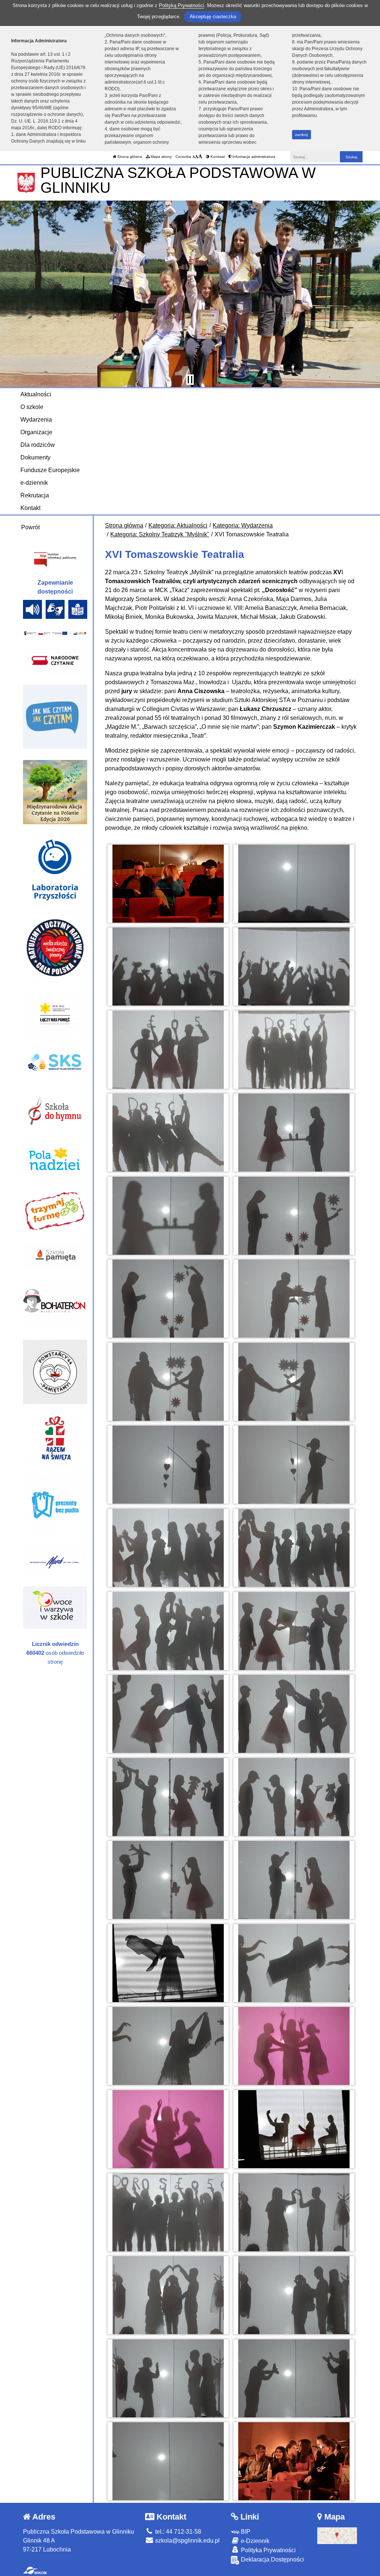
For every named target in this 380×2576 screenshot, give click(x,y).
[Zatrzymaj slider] (190, 380)
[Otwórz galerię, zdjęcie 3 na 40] (168, 967)
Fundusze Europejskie (50, 470)
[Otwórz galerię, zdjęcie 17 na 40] (168, 1548)
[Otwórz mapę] (337, 2535)
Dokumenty (35, 457)
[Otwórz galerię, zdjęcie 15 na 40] (168, 1465)
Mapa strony (161, 157)
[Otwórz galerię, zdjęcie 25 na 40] (168, 1880)
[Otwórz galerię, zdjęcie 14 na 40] (294, 1382)
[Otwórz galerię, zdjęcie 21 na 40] (168, 1714)
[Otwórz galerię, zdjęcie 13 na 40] (168, 1382)
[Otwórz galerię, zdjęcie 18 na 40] (294, 1548)
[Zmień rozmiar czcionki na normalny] (194, 157)
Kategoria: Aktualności (178, 525)
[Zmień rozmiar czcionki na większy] (196, 157)
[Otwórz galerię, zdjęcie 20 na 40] (294, 1631)
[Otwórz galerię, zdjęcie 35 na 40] (168, 2295)
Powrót (30, 527)
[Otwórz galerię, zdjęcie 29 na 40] (168, 2046)
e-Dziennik (254, 2541)
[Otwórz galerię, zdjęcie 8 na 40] (294, 1133)
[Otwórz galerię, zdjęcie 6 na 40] (294, 1050)
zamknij (301, 135)
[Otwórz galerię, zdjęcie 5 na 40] (168, 1050)
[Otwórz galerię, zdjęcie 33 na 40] (168, 2212)
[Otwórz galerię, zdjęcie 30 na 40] (294, 2046)
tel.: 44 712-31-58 (177, 2532)
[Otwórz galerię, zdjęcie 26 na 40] (294, 1880)
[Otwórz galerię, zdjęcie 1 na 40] (168, 884)
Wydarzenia (36, 420)
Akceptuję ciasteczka (213, 17)
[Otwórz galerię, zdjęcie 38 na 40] (294, 2378)
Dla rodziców (38, 445)
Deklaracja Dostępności (272, 2559)
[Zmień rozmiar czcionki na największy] (200, 157)
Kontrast (217, 157)
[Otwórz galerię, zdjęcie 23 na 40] (168, 1797)
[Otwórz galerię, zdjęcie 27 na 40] (168, 1963)
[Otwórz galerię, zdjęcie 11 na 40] (168, 1299)
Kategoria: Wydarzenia (243, 525)
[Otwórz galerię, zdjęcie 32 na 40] (294, 2129)
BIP (245, 2532)
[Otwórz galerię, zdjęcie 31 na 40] (168, 2129)
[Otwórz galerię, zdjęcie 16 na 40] (294, 1465)
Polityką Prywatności (181, 5)
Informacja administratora (253, 157)
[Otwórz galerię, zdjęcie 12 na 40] (294, 1299)
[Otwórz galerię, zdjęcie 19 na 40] (168, 1631)
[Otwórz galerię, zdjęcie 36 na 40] (294, 2295)
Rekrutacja (35, 495)
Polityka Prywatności (268, 2550)
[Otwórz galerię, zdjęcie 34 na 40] (294, 2212)
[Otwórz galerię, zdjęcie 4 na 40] (294, 967)
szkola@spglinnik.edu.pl (187, 2541)
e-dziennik (34, 483)
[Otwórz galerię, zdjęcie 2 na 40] (294, 884)
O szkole (32, 407)
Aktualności (36, 394)
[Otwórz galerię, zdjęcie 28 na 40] (294, 1963)
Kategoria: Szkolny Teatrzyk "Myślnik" (160, 534)
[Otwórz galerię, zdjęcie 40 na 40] (294, 2461)
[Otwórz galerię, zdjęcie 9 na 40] (168, 1216)
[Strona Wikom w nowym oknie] (35, 2570)
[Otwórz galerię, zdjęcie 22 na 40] (294, 1714)
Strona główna (129, 157)
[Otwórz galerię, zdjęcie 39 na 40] (168, 2461)
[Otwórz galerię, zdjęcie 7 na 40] (168, 1133)
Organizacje (36, 432)
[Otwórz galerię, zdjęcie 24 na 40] (294, 1797)
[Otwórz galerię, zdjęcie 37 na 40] (168, 2378)
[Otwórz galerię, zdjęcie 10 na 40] (294, 1216)
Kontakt (30, 508)
